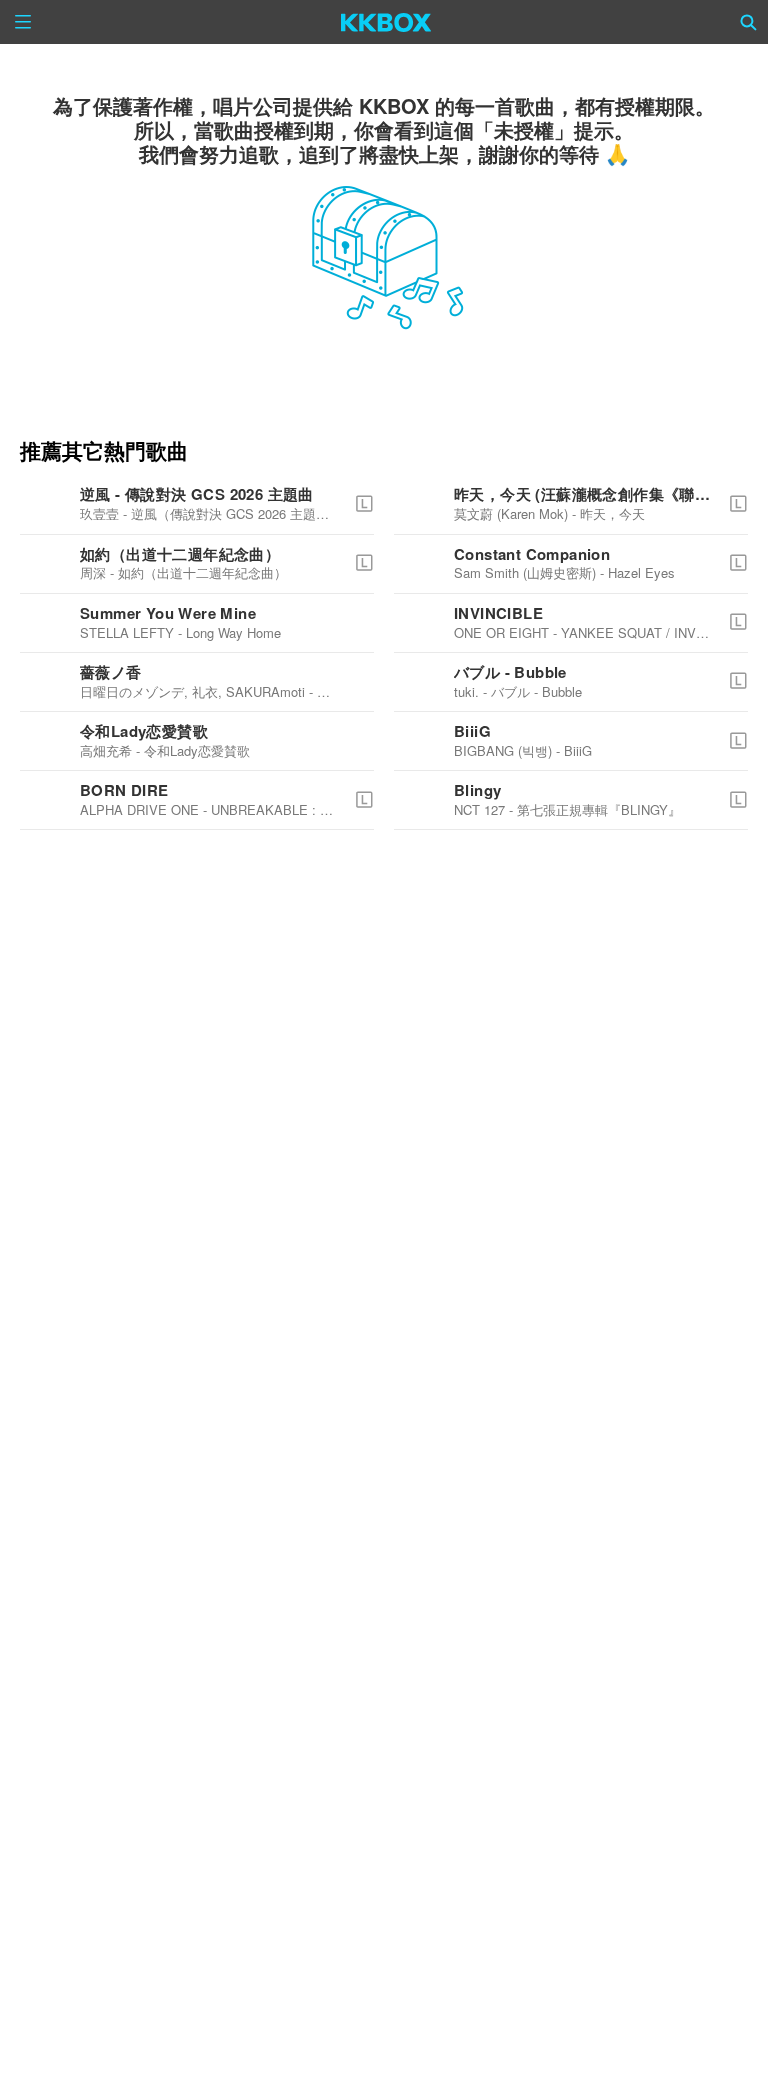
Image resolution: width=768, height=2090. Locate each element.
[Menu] (23, 22)
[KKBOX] (386, 22)
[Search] (749, 22)
